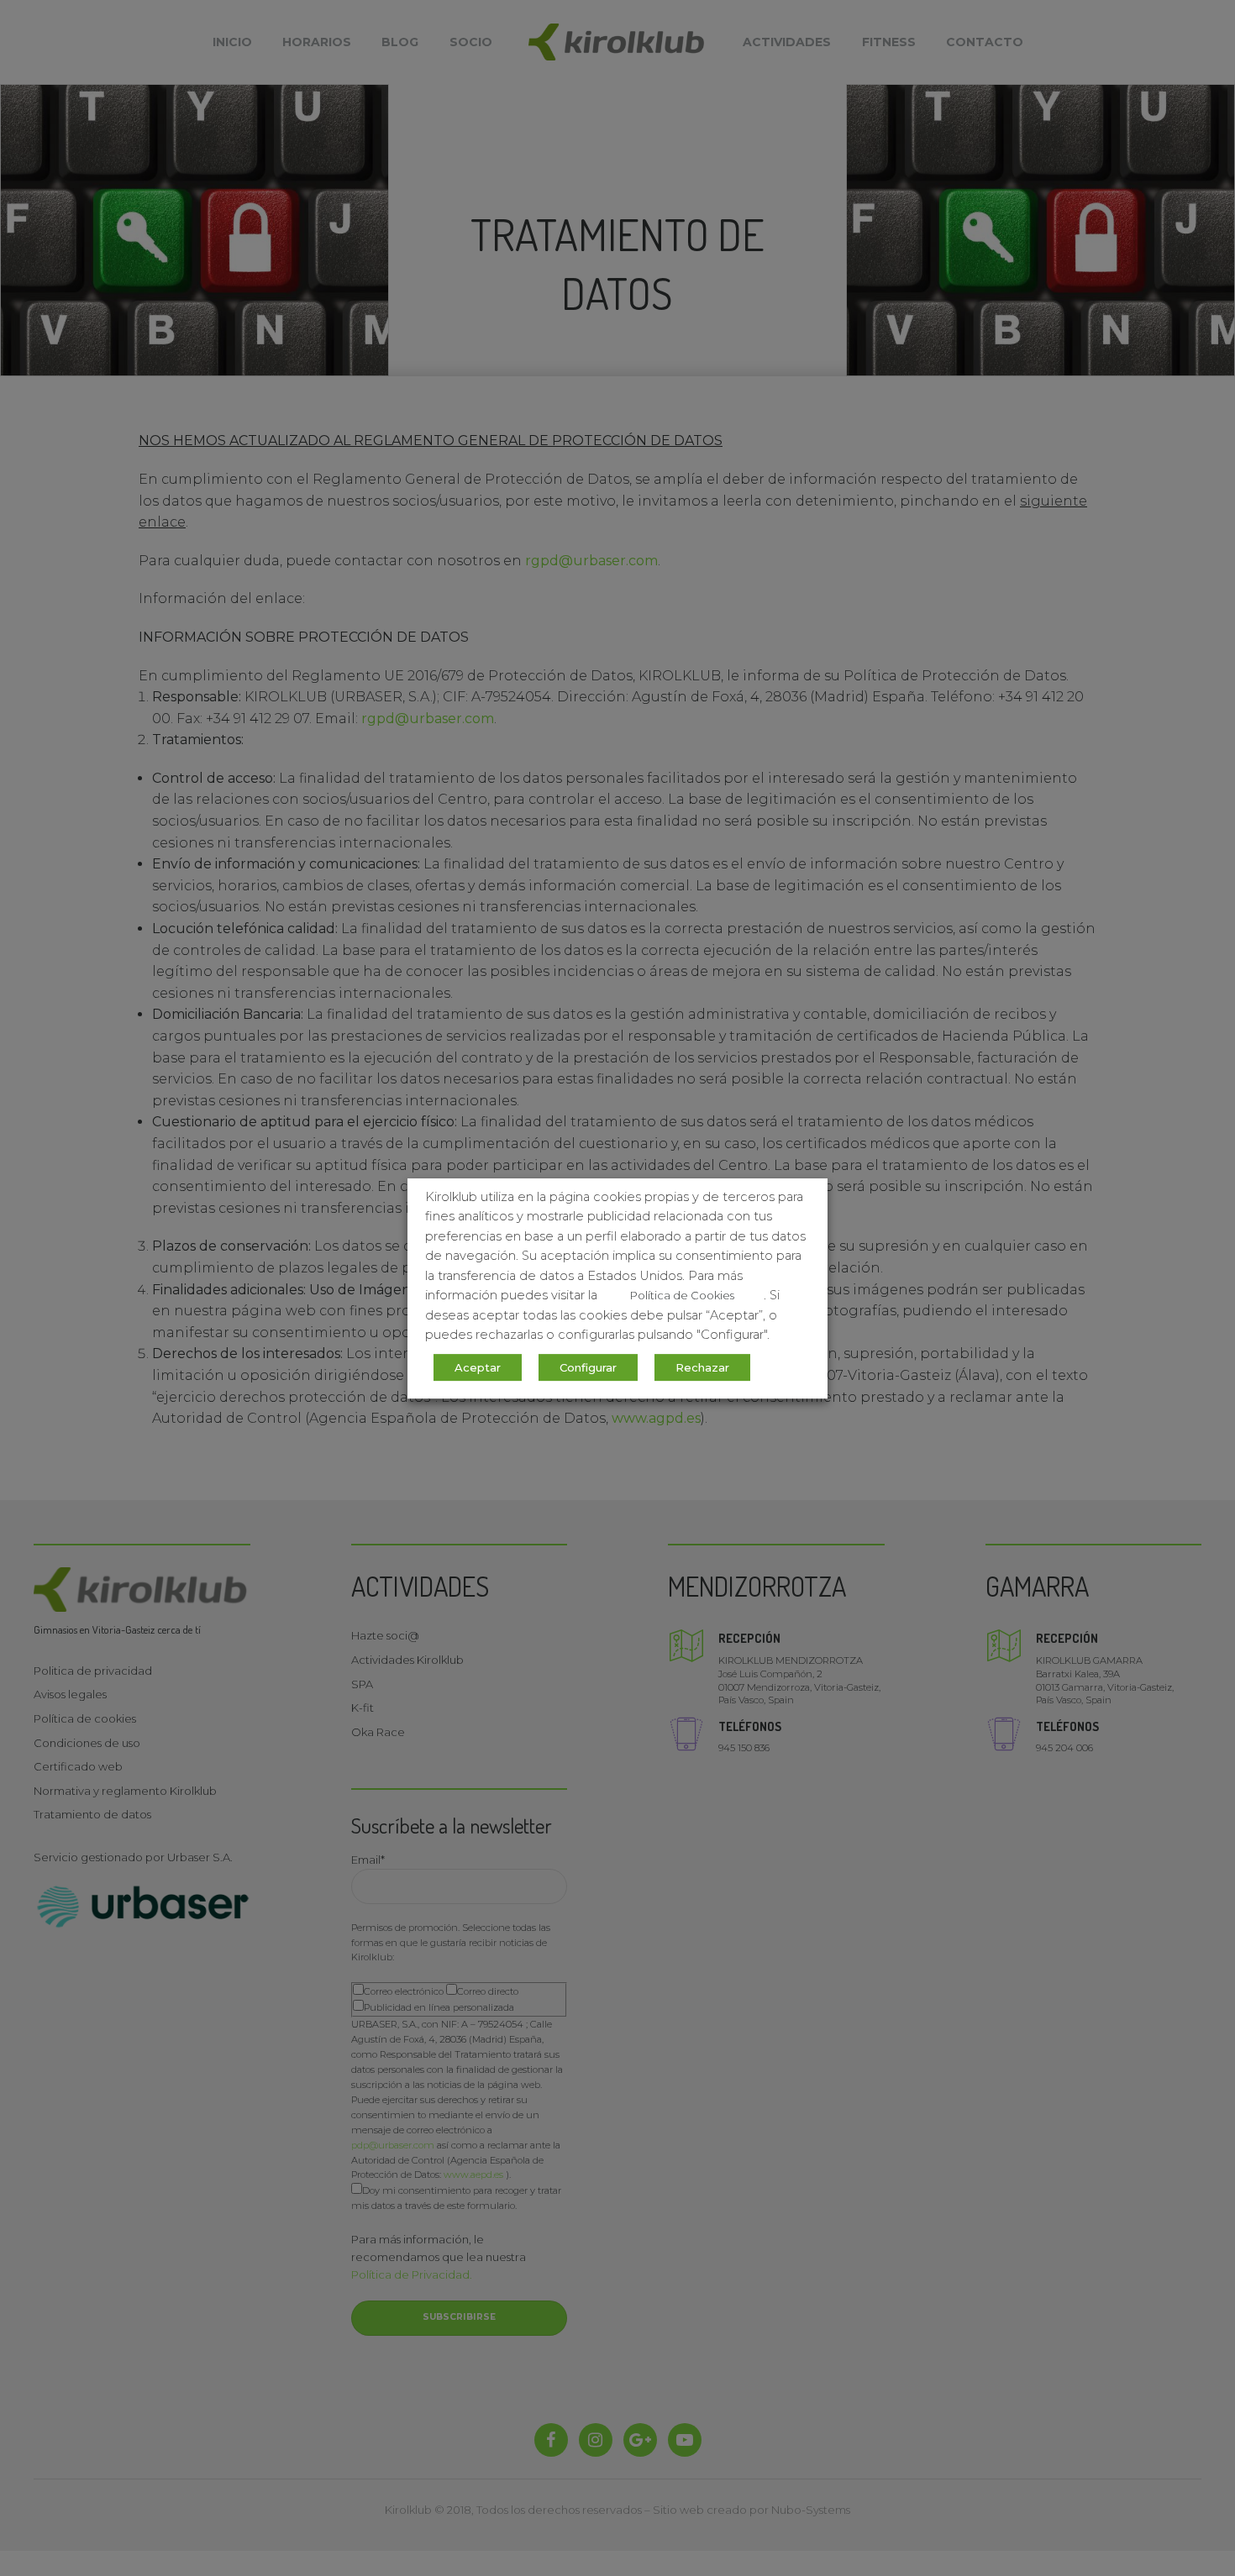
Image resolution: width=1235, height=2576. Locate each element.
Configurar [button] (588, 1367)
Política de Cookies (682, 1295)
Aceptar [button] (478, 1367)
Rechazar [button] (702, 1367)
